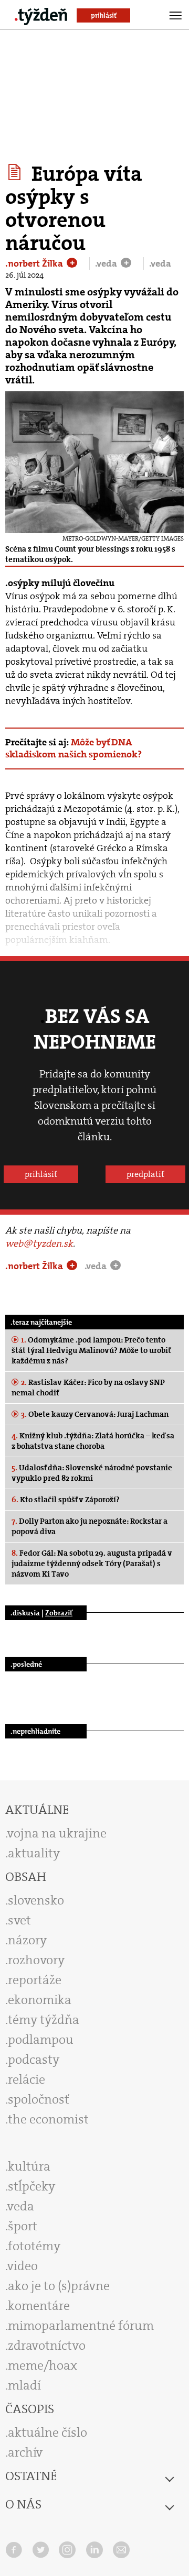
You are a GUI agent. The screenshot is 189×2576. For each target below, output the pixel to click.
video (23, 2266)
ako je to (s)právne (59, 2286)
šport (23, 2226)
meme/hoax (43, 2365)
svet (19, 1920)
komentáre (39, 2306)
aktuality (34, 1853)
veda (21, 2206)
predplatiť (145, 1174)
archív (25, 2452)
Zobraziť (59, 1613)
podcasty (34, 2060)
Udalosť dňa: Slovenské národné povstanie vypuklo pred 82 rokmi (92, 1473)
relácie (27, 2079)
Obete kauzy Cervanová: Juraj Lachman (95, 1414)
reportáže (35, 1980)
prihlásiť (41, 1174)
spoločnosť (39, 2099)
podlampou (41, 2040)
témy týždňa (44, 2020)
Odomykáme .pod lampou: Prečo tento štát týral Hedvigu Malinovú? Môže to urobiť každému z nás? (91, 1350)
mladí (24, 2385)
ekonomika (40, 2000)
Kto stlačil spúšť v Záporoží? (66, 1500)
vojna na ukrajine (57, 1833)
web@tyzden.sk (39, 1243)
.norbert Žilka (35, 263)
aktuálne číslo (48, 2432)
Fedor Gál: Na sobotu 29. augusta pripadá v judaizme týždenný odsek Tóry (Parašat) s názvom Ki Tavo (92, 1564)
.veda (107, 263)
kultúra (29, 2166)
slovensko (36, 1900)
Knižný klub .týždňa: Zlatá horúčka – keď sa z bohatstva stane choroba (93, 1441)
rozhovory (36, 1960)
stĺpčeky (31, 2186)
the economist (48, 2119)
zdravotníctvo (47, 2346)
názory (27, 1940)
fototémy (34, 2246)
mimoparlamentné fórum (81, 2326)
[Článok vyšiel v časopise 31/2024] (16, 172)
